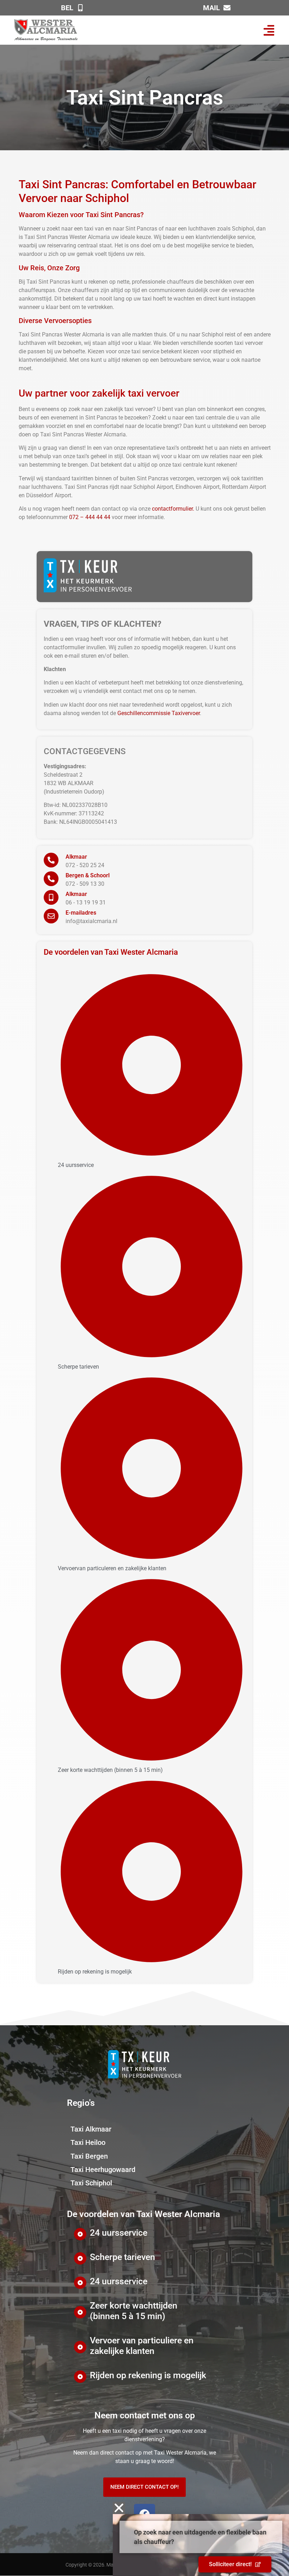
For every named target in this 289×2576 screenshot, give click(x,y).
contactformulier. (173, 509)
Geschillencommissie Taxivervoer (159, 713)
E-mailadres (81, 913)
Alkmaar (76, 857)
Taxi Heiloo (88, 2142)
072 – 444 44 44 (90, 517)
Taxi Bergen (89, 2156)
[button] (269, 30)
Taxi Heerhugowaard (103, 2170)
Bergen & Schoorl (88, 875)
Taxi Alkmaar (91, 2129)
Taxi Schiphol (91, 2183)
